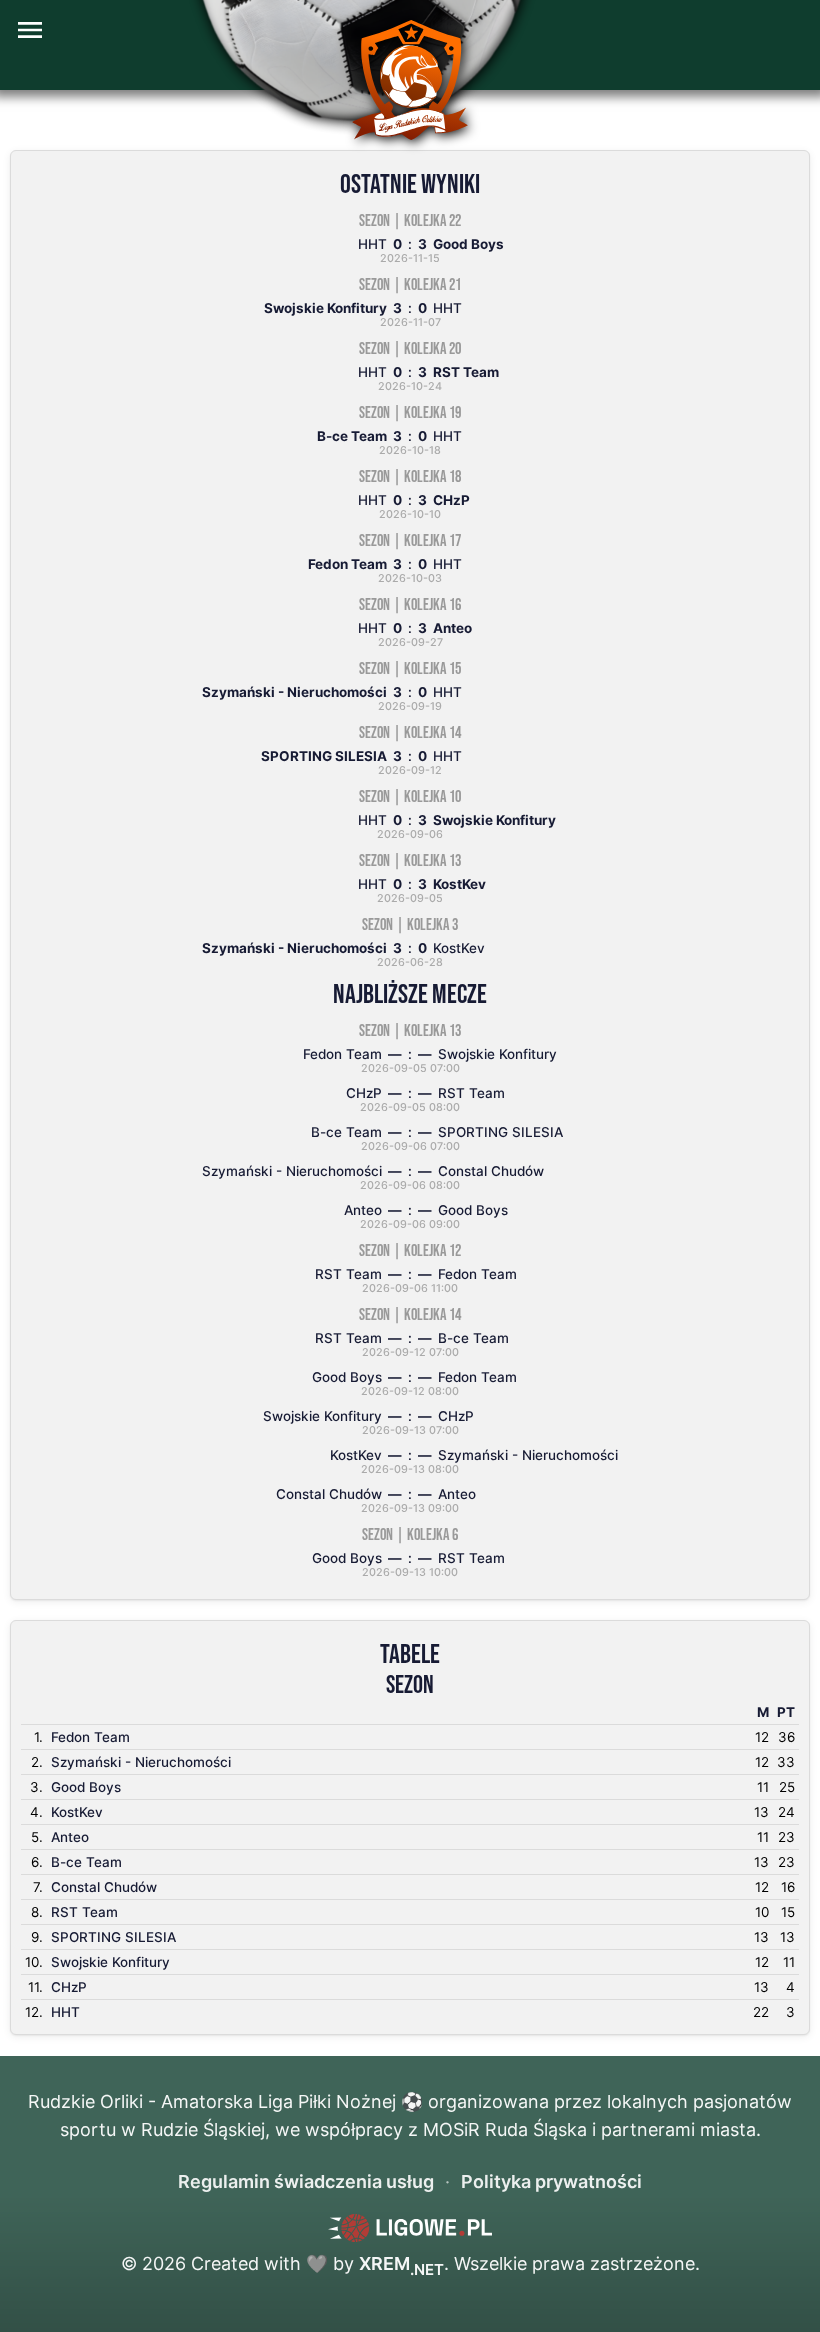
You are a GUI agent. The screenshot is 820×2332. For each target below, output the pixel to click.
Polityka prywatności (551, 2181)
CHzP (69, 1987)
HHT (65, 2012)
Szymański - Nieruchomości (141, 1762)
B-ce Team (86, 1862)
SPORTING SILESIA (113, 1937)
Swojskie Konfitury (110, 1962)
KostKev (77, 1812)
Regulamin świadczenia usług (306, 2181)
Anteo (70, 1837)
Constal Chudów (104, 1887)
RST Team (84, 1912)
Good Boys (86, 1787)
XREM (401, 2263)
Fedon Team (90, 1737)
